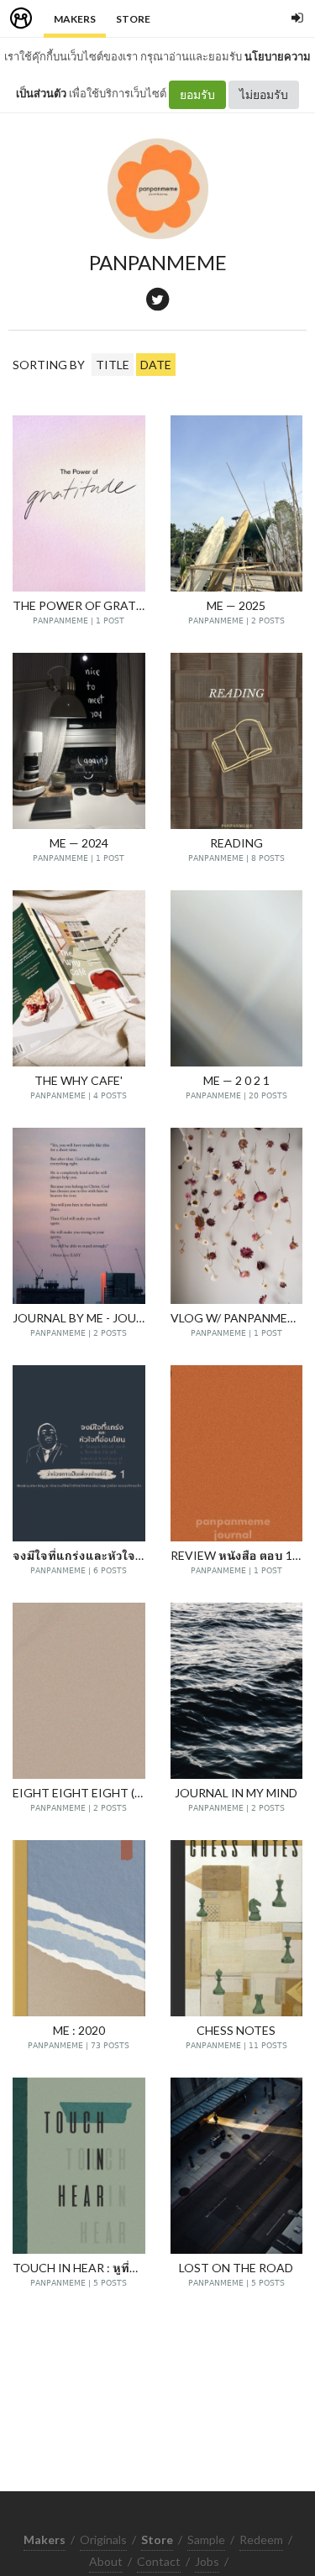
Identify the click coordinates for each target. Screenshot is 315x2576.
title (113, 365)
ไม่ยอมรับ (264, 94)
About (106, 2561)
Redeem (261, 2539)
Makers (75, 19)
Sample (206, 2539)
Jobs (207, 2561)
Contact (159, 2561)
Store (133, 19)
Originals (103, 2539)
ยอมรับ (197, 94)
